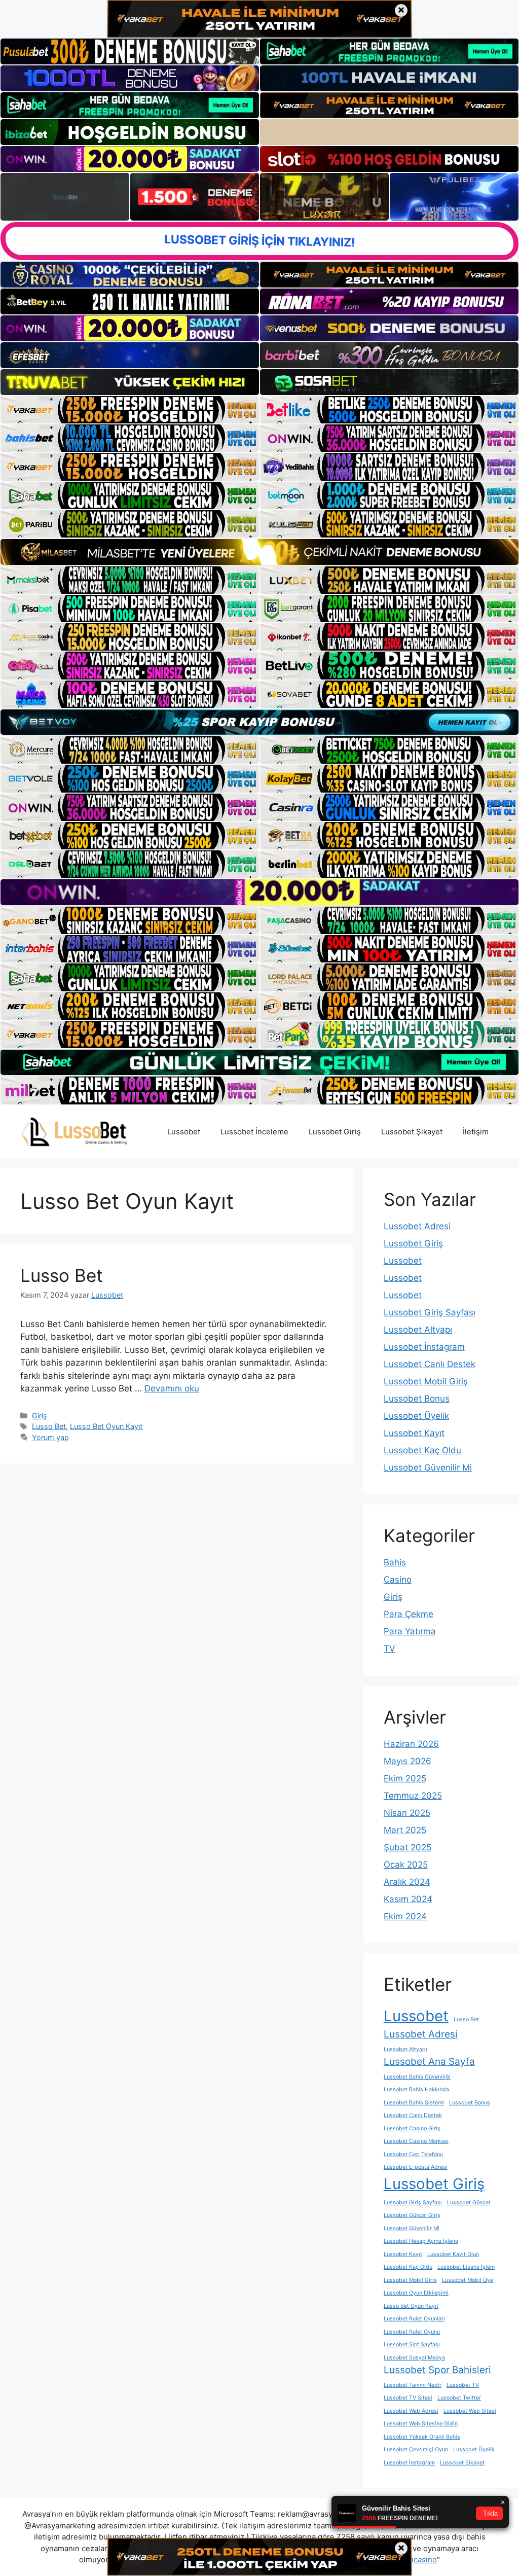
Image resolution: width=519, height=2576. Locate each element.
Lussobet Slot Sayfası (412, 2345)
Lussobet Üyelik (416, 1416)
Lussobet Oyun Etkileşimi (416, 2293)
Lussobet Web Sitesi (470, 2411)
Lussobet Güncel (469, 2203)
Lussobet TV (463, 2385)
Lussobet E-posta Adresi (416, 2167)
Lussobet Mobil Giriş (426, 1381)
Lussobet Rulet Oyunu (412, 2332)
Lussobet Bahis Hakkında (416, 2089)
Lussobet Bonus (417, 1399)
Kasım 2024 (408, 1899)
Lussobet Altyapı (418, 1330)
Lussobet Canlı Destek (430, 1364)
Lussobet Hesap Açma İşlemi (421, 2241)
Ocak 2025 (406, 1865)
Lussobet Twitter (459, 2398)
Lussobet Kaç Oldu (422, 1450)
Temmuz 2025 (413, 1796)
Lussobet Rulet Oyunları (414, 2319)
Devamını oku (172, 1388)
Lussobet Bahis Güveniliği (417, 2077)
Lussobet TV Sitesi (408, 2398)
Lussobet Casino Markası (416, 2141)
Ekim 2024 (405, 1916)
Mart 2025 (405, 1830)
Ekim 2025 (405, 1778)
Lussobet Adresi (417, 1226)
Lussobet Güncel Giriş (412, 2215)
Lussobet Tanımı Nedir (413, 2385)
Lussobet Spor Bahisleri (437, 2370)
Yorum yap (50, 1437)
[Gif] (259, 552)
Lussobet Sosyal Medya (414, 2358)
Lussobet (184, 1132)
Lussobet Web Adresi (411, 2411)
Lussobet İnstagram (424, 1347)
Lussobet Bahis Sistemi (414, 2103)
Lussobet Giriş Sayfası (430, 1312)
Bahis (395, 1562)
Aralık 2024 (407, 1882)
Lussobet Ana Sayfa (429, 2062)
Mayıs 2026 (407, 1761)
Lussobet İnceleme (254, 1132)
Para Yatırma (410, 1631)
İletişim (476, 1132)
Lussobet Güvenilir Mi (428, 1468)
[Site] (130, 410)
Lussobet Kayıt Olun (453, 2254)
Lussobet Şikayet (412, 1132)
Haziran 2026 (411, 1744)
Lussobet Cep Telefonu (413, 2154)
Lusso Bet (62, 1275)
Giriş (40, 1416)
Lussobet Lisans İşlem (466, 2267)
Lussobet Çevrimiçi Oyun (416, 2449)
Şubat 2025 (407, 1847)
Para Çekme (409, 1614)
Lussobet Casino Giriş (412, 2128)
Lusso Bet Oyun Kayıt (106, 1426)
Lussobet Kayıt (414, 1433)
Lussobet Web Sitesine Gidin (421, 2424)
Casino (398, 1580)
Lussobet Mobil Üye (468, 2280)
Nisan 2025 (407, 1813)
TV (390, 1649)
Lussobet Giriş (335, 1132)
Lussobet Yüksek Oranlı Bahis (422, 2437)
